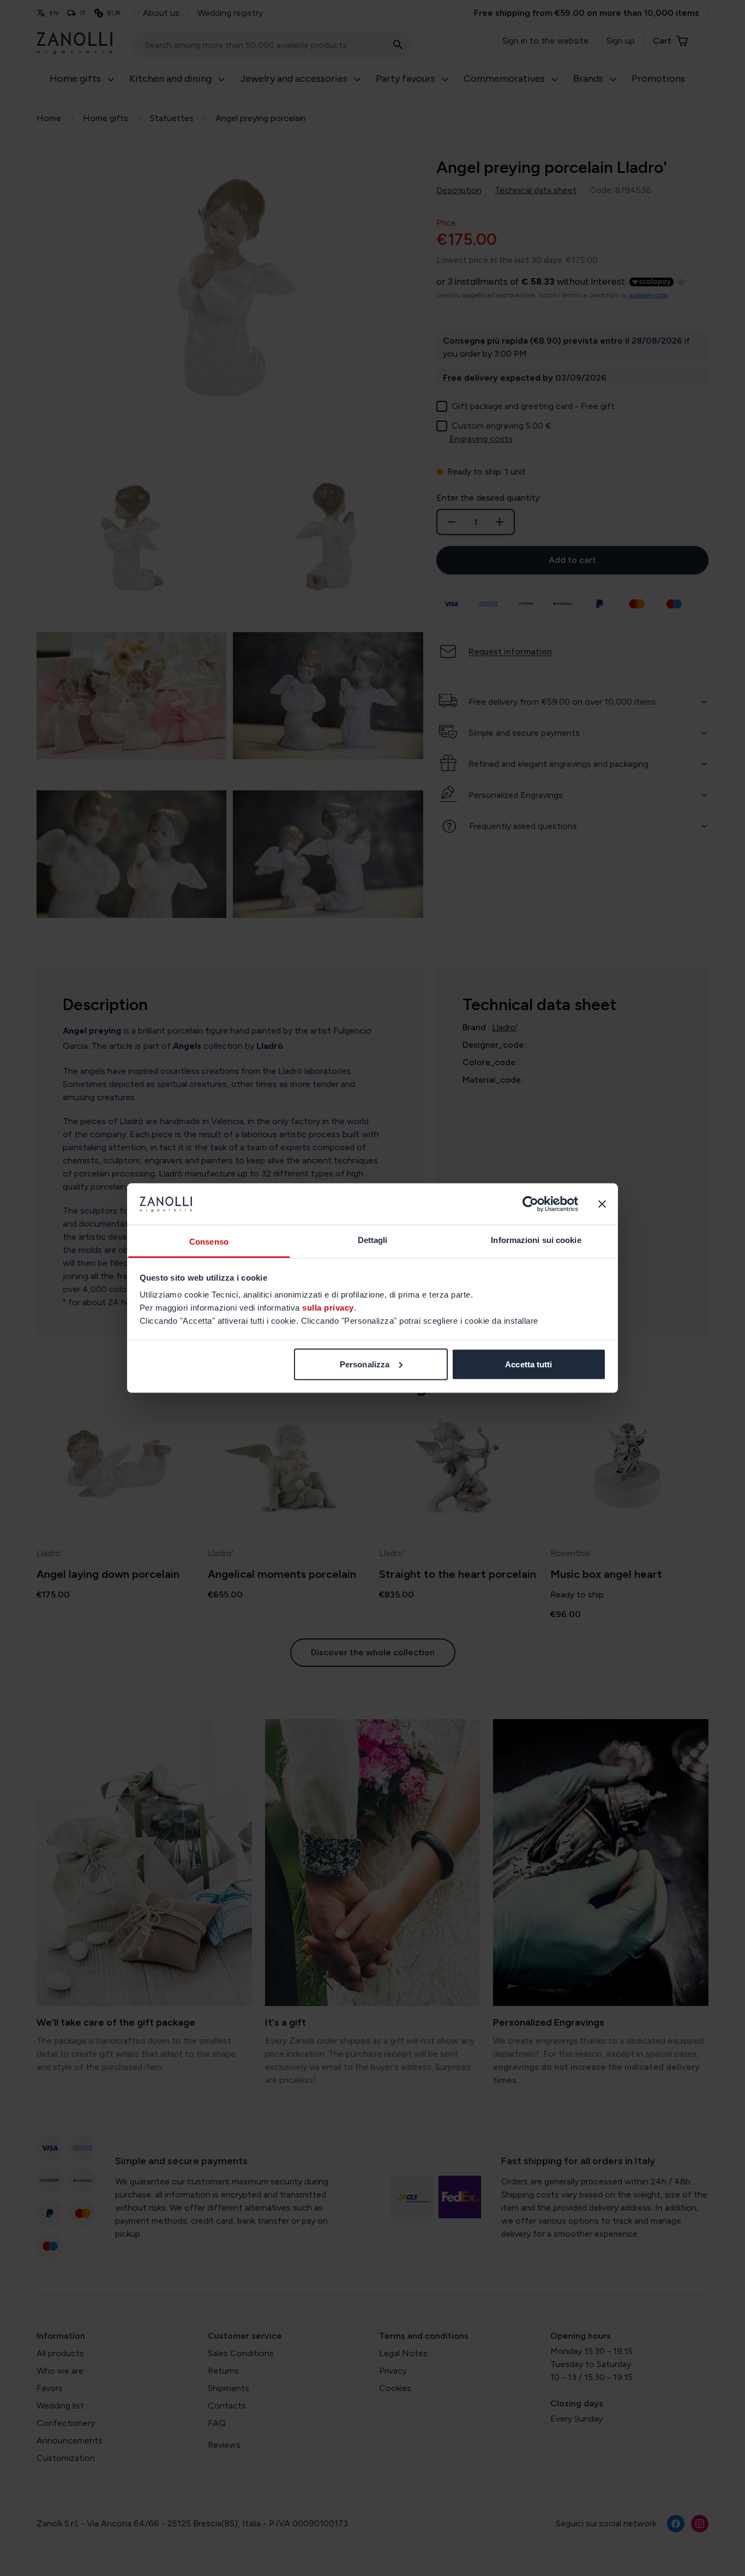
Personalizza (365, 1364)
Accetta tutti (528, 1364)
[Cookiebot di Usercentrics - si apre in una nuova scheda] (530, 1204)
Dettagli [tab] (373, 1240)
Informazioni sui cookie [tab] (536, 1240)
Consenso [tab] (209, 1242)
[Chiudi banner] (602, 1204)
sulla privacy (328, 1308)
